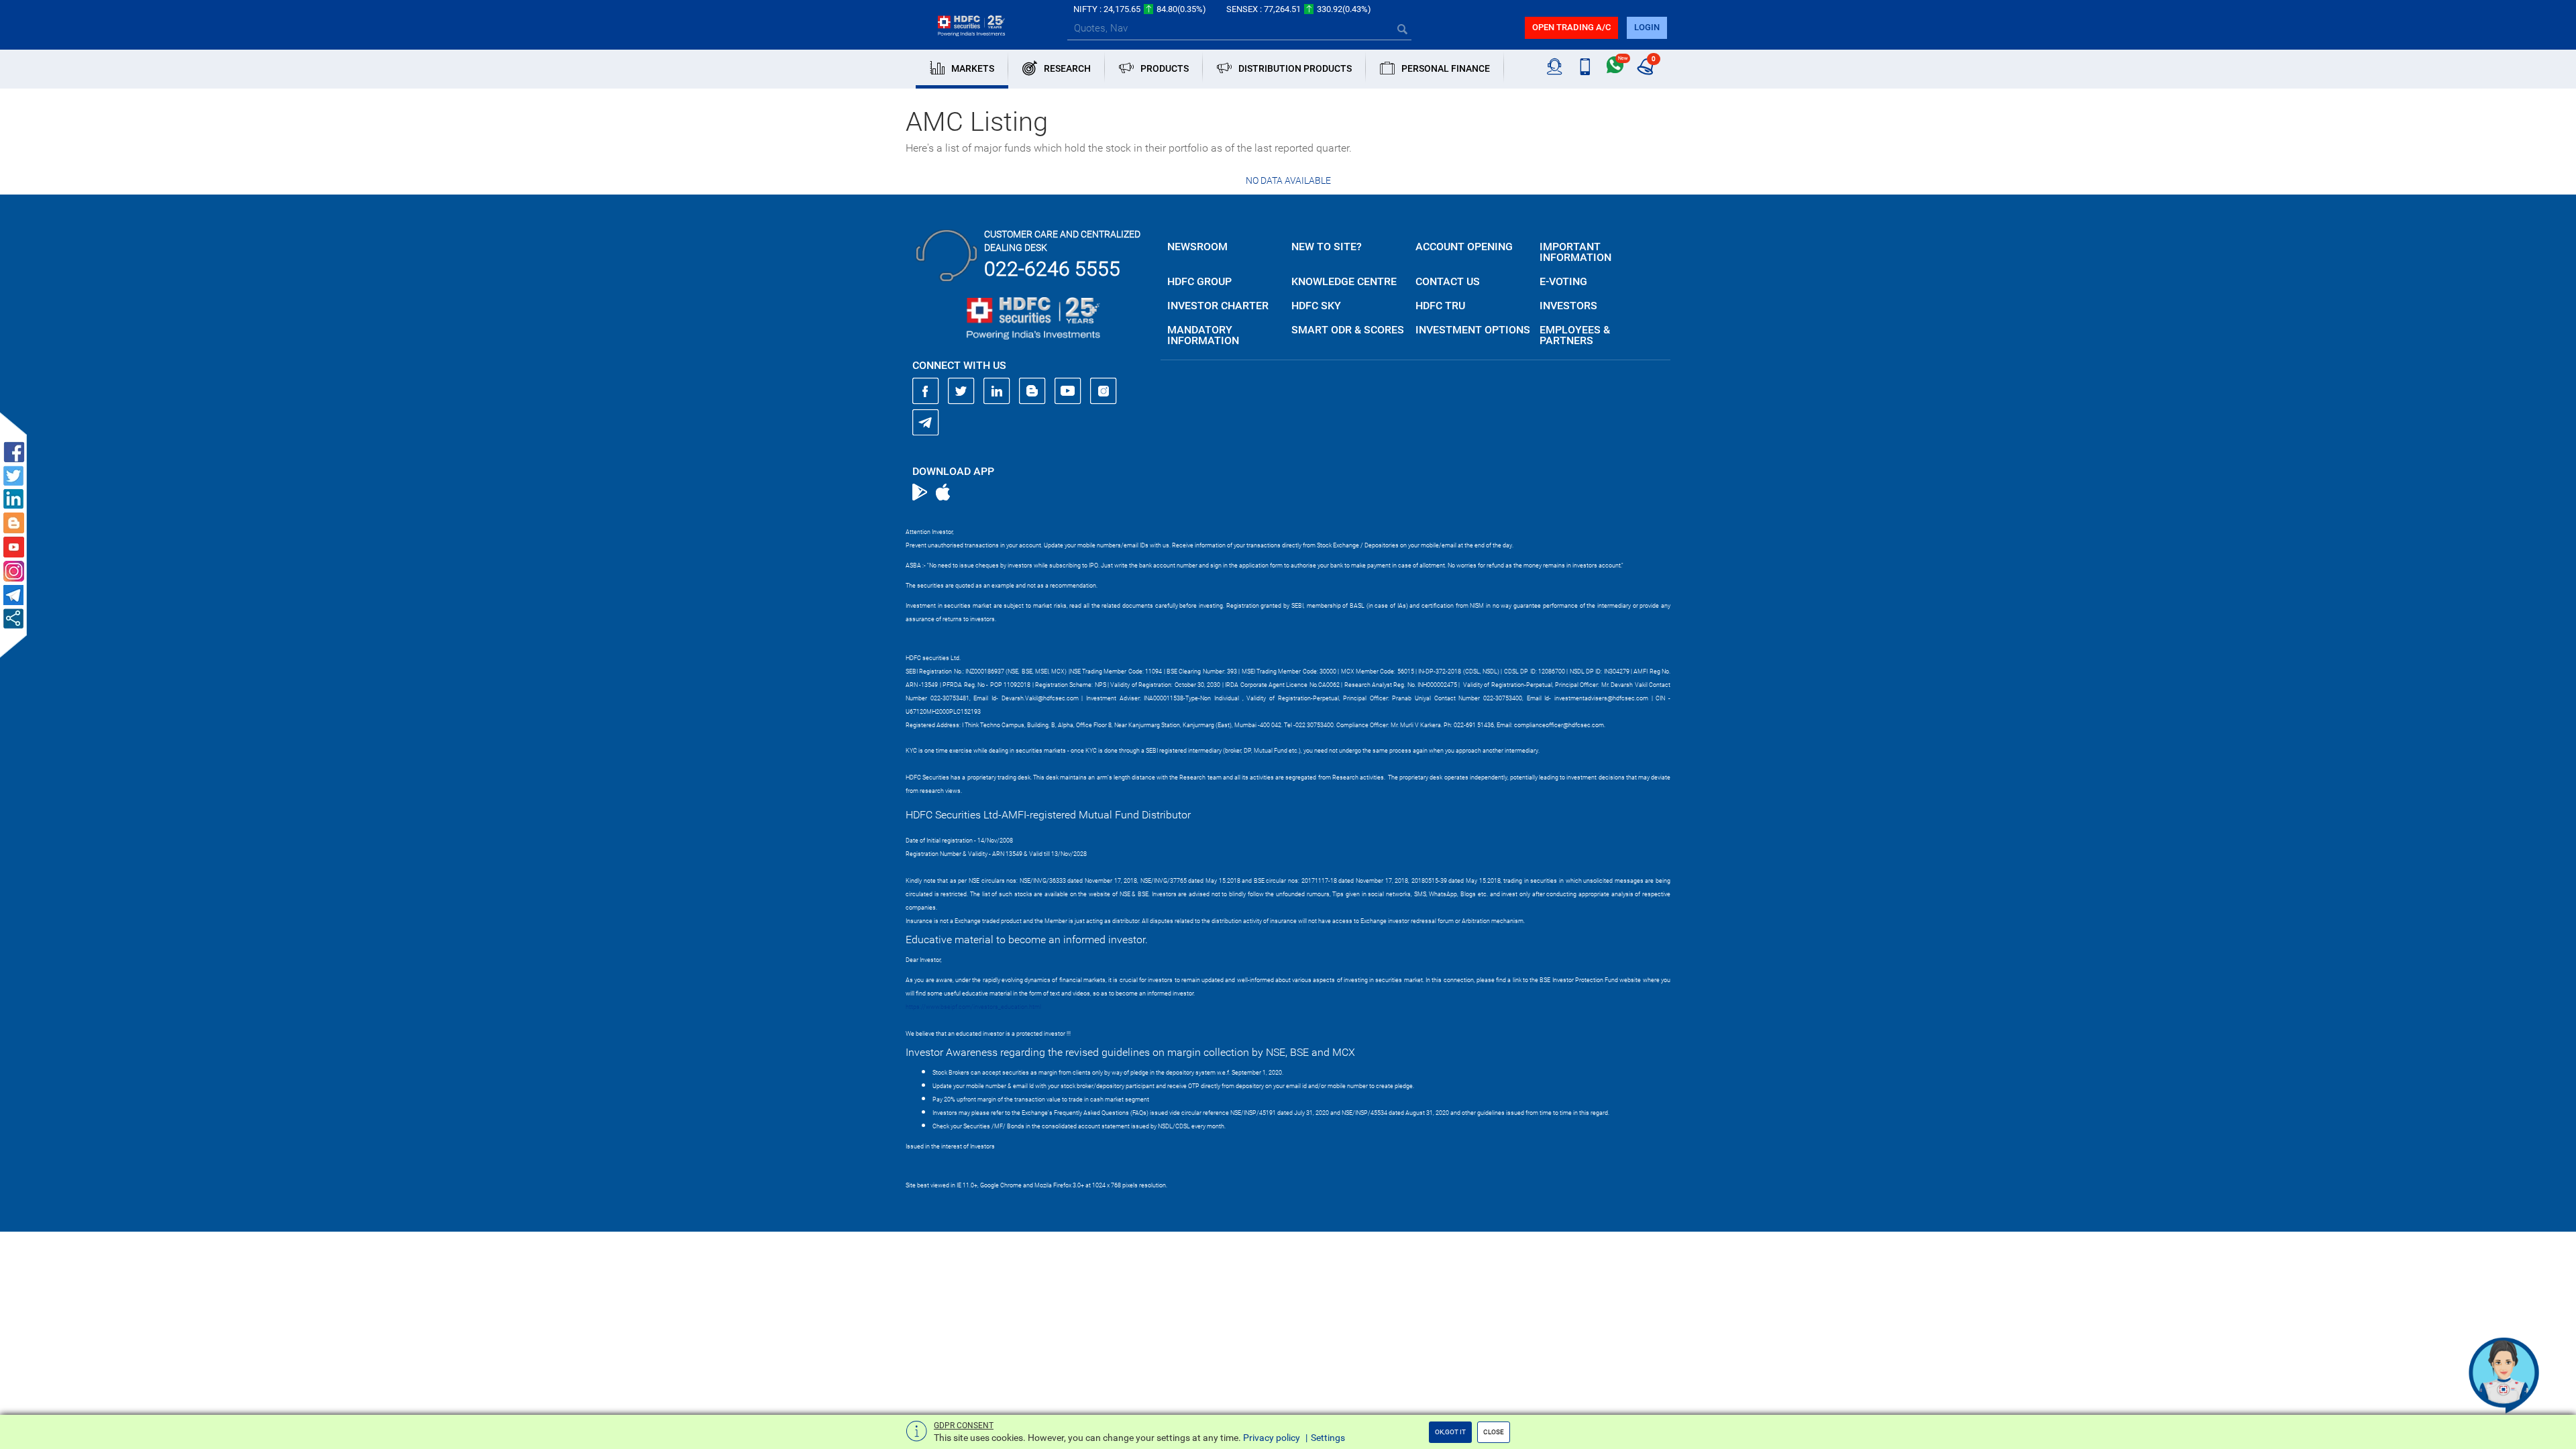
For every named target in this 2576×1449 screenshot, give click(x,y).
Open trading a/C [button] (1571, 27)
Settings (1328, 1438)
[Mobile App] (1585, 67)
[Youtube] (1068, 391)
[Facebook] (926, 391)
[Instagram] (1104, 391)
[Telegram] (926, 422)
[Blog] (1032, 391)
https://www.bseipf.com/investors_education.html (973, 1007)
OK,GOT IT (1450, 1432)
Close (1494, 1432)
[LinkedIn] (997, 391)
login (1647, 27)
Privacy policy (1272, 1438)
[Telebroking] (1555, 67)
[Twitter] (961, 391)
